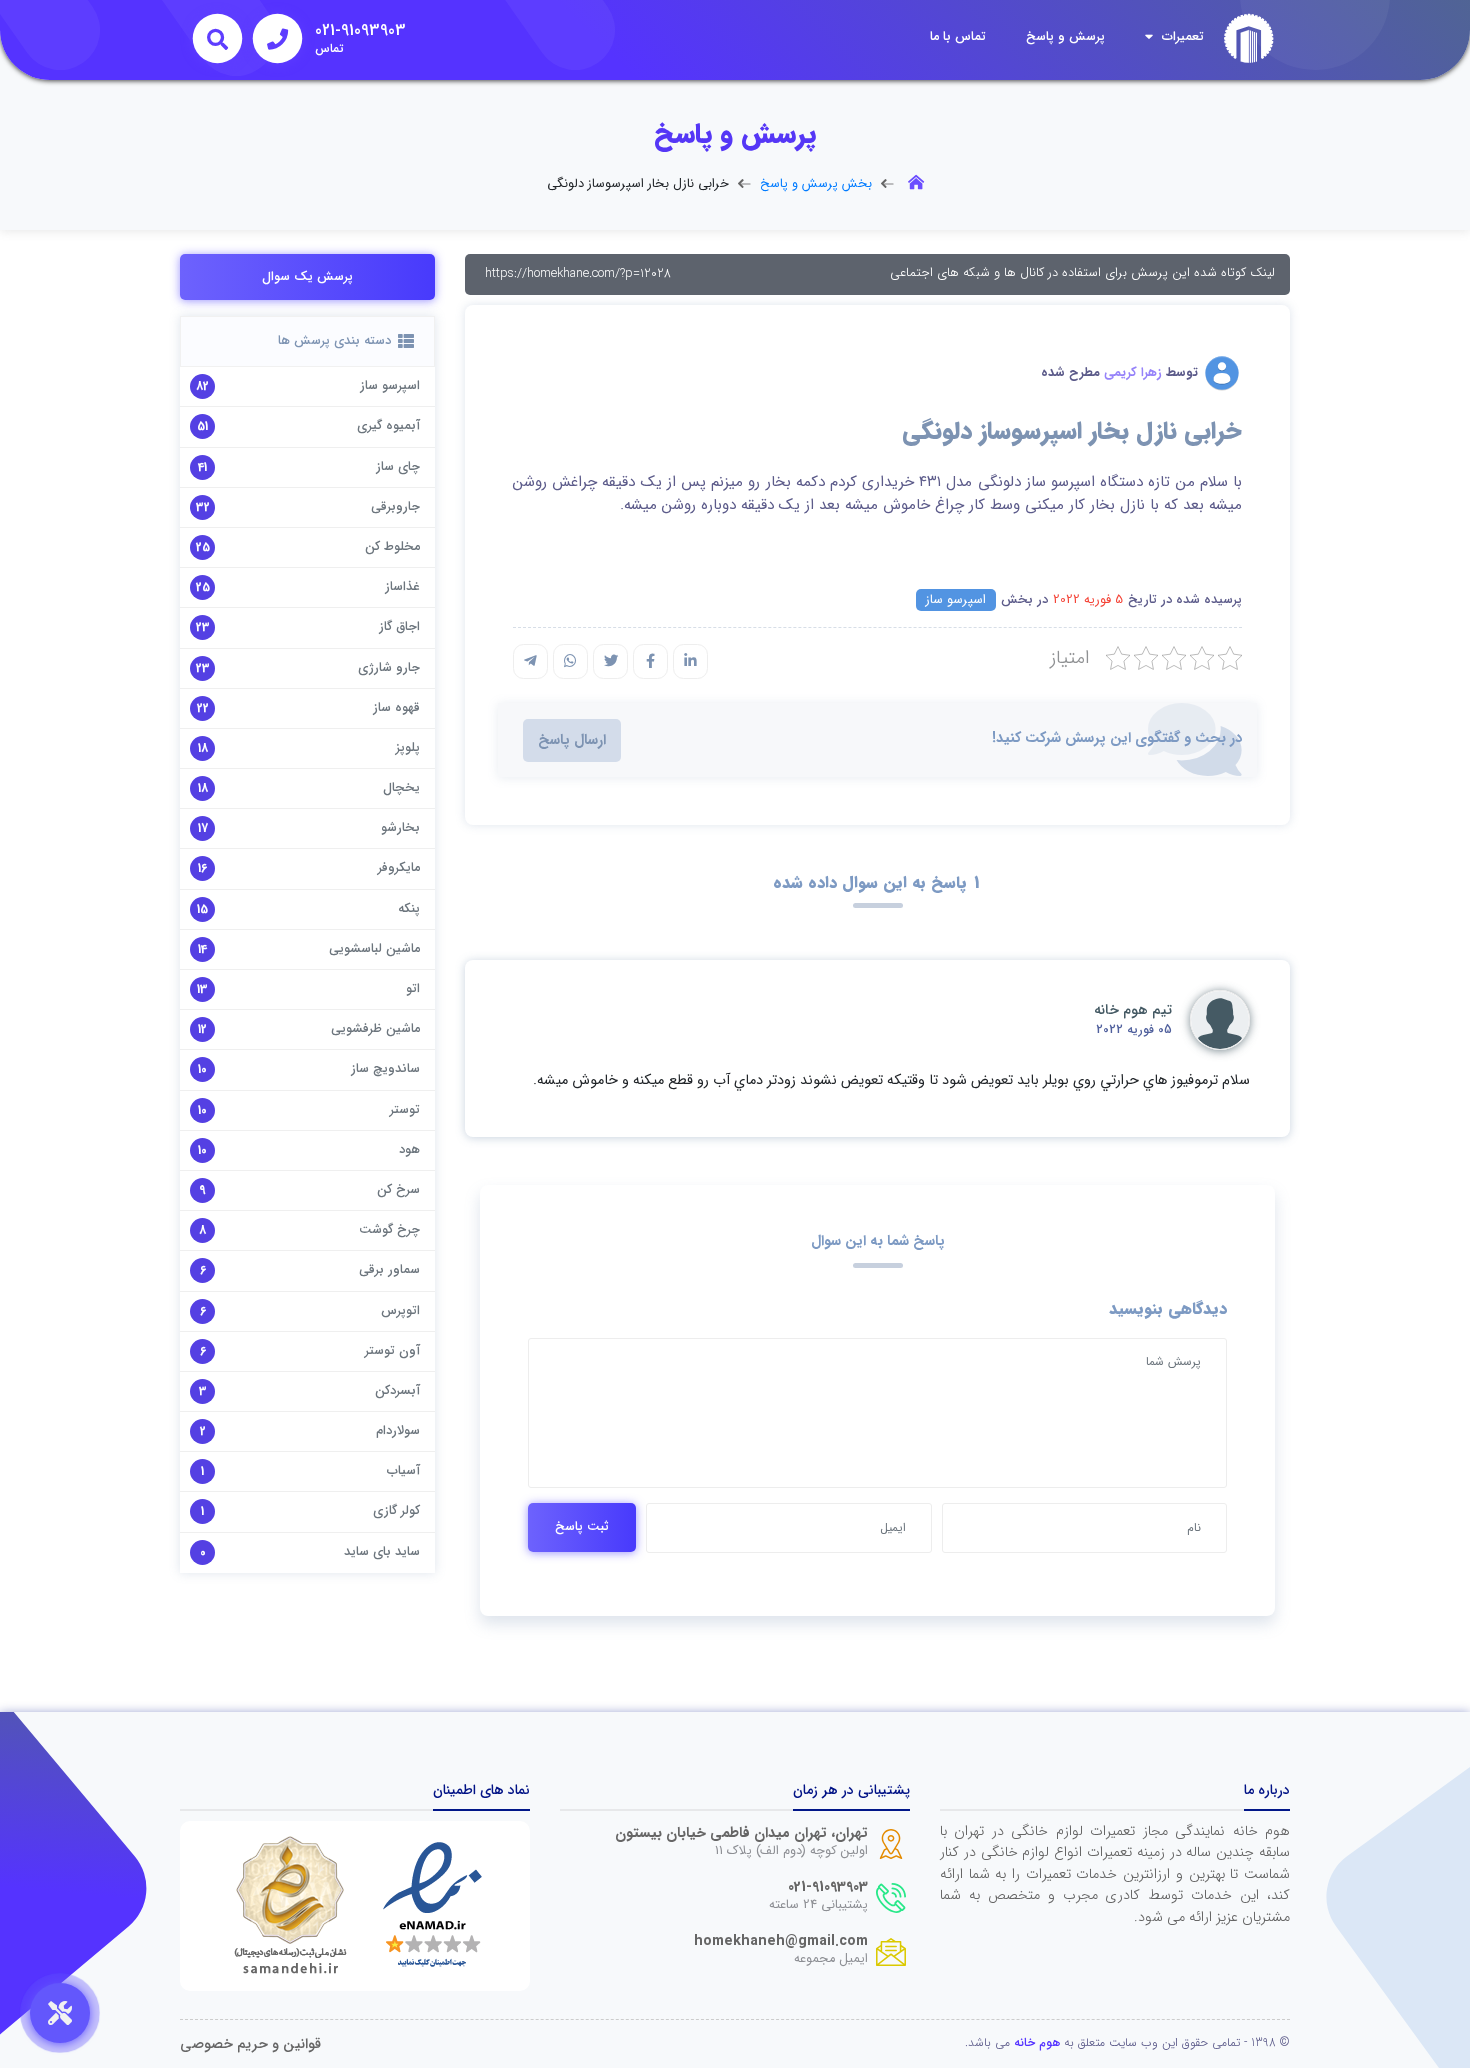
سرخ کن (398, 1190)
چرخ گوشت (389, 1230)
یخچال (401, 788)
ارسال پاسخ (572, 740)
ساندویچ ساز (385, 1069)
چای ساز (398, 467)
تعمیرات (1181, 37)
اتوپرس (400, 1311)
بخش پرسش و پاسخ (816, 184)
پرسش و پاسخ (1065, 37)
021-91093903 (828, 1887)
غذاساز (402, 587)
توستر (405, 1110)
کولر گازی (396, 1511)
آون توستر (392, 1351)
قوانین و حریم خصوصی (250, 2044)
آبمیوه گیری (388, 426)
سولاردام (398, 1431)
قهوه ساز (396, 708)
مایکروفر (399, 868)
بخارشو (400, 828)
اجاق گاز (399, 627)
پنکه (409, 909)
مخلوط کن (392, 547)
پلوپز (408, 748)
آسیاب (403, 1471)
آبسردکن (397, 1391)
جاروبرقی (395, 507)
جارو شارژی (389, 668)
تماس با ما (958, 37)
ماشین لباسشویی (374, 949)
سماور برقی (389, 1270)
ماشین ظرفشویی (375, 1029)
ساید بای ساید (382, 1552)
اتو (413, 989)
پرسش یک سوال (307, 277)
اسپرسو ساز (956, 600)
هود (409, 1150)
